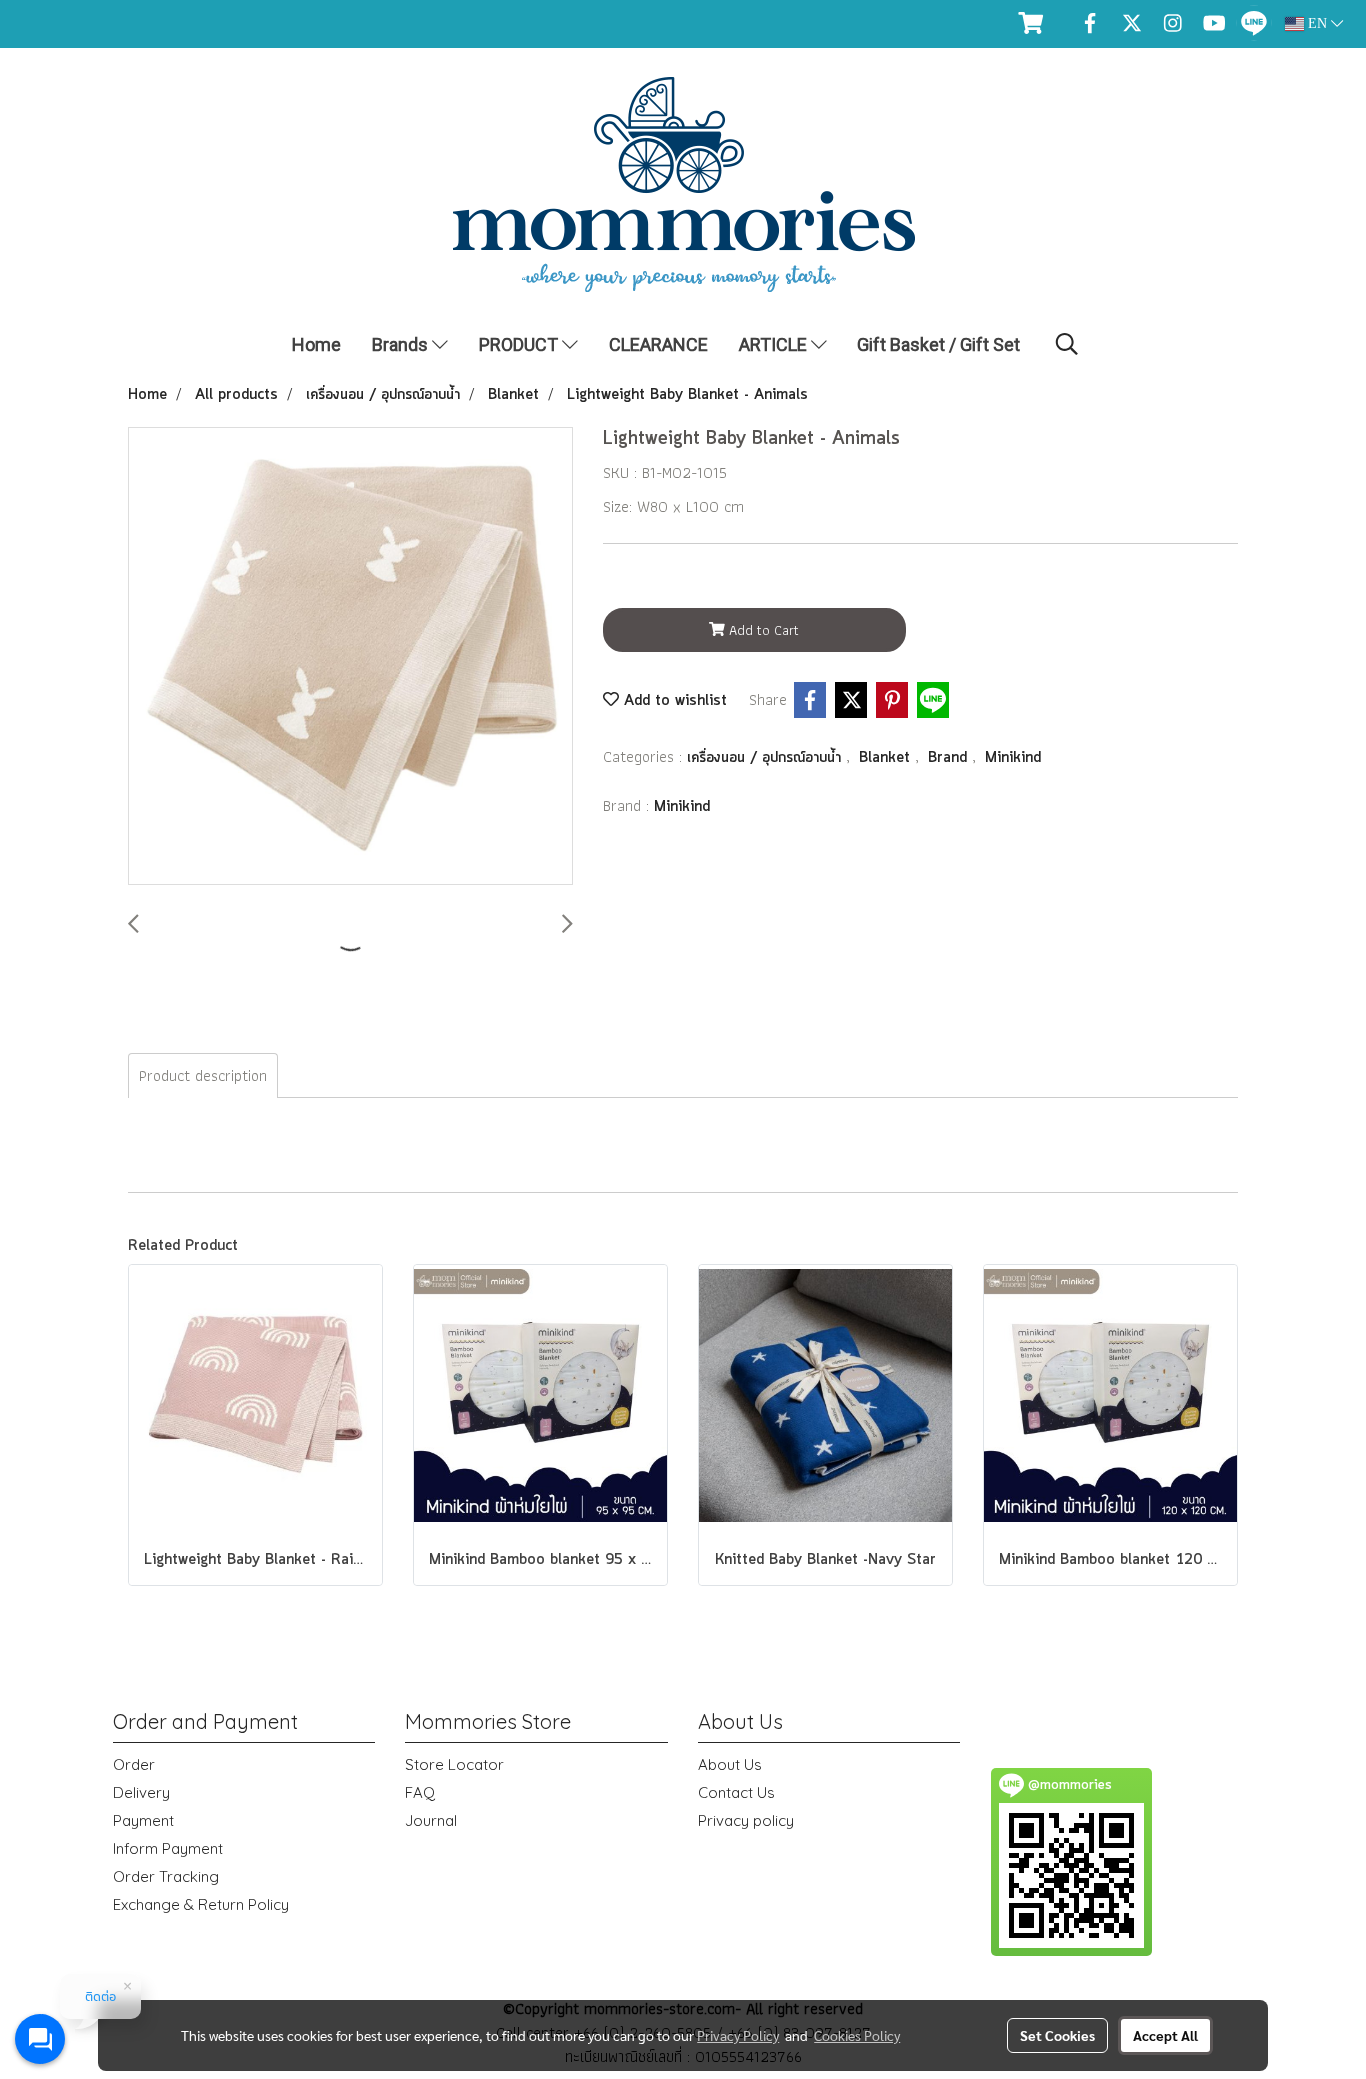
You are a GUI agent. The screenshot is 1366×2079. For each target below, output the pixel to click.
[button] (1067, 344)
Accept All (1165, 2035)
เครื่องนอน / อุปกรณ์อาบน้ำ (766, 758)
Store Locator (454, 1764)
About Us (730, 1764)
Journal (431, 1820)
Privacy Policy (738, 2035)
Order (134, 1764)
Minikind (1013, 758)
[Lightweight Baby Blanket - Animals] (350, 657)
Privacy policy (746, 1820)
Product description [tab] (203, 1075)
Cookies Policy (857, 2035)
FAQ (420, 1792)
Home (316, 344)
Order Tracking (166, 1876)
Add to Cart (762, 630)
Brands (402, 344)
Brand (950, 758)
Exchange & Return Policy (201, 1904)
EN (1317, 23)
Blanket (887, 758)
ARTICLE (775, 344)
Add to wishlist (673, 701)
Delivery (141, 1792)
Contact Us (736, 1792)
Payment (143, 1820)
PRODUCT (520, 344)
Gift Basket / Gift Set (938, 344)
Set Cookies (1057, 2035)
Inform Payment (168, 1848)
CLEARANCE (658, 344)
